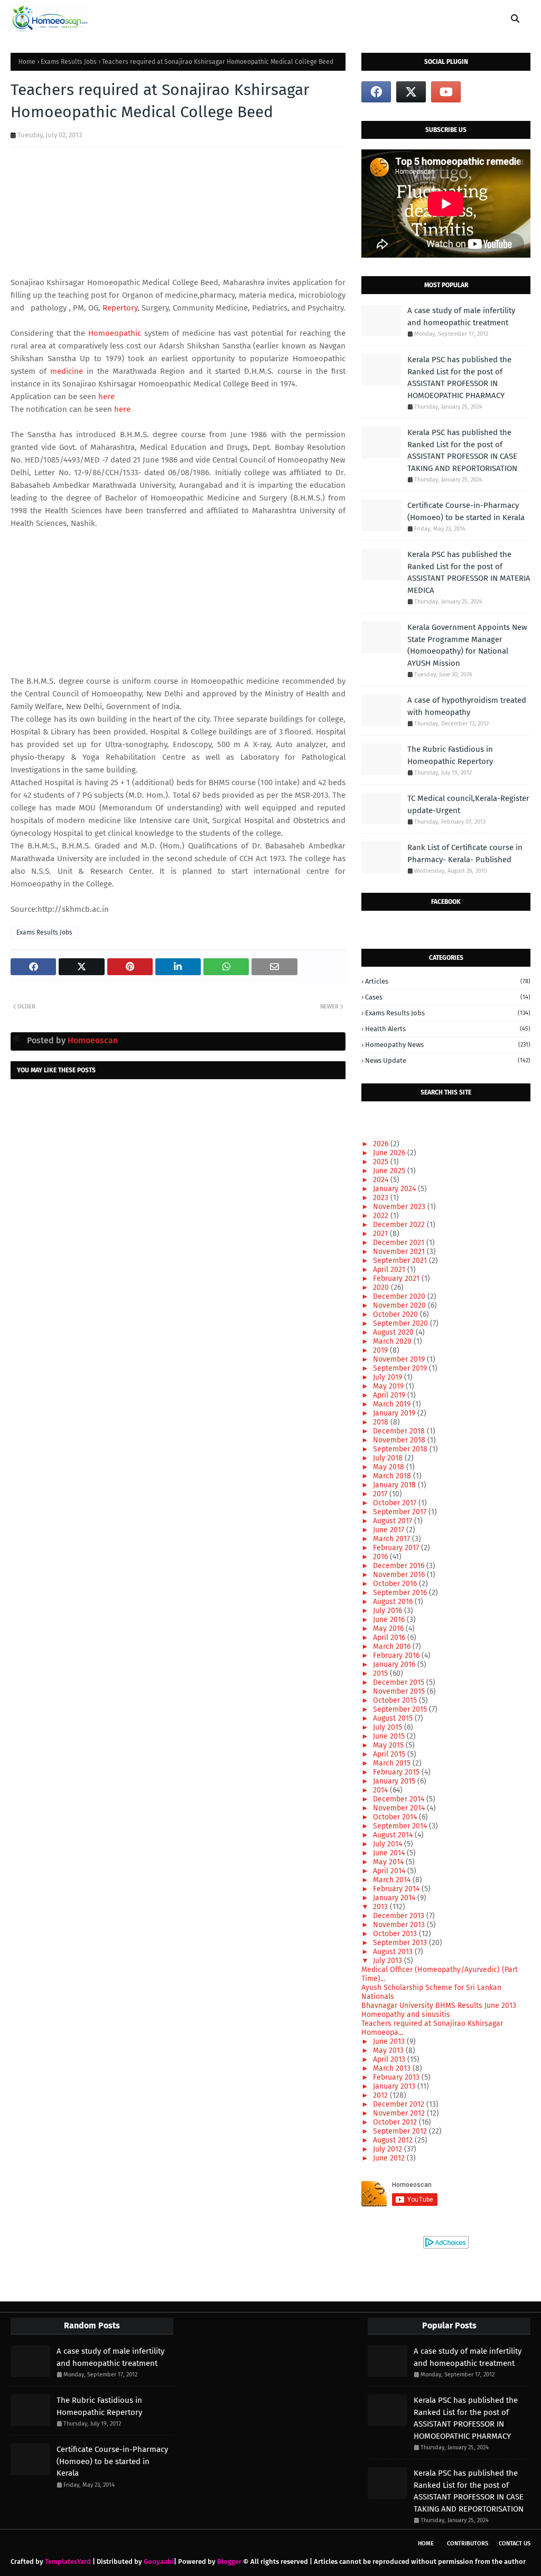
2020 (382, 1287)
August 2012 (394, 2140)
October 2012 (396, 2122)
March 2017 (393, 1539)
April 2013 (390, 2059)
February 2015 (397, 1772)
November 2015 (400, 1691)
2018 (382, 1422)
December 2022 (400, 1225)
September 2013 (401, 1943)
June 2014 (390, 1853)
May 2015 (389, 1745)
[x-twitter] (411, 92)
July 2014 (389, 1844)
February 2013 (397, 2077)
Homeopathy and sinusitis (406, 2014)
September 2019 (401, 1368)
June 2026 (390, 1153)
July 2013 (389, 1961)
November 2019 (400, 1359)
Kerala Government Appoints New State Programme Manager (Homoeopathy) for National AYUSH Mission (467, 645)
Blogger (229, 2561)
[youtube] (446, 92)
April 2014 (390, 1871)
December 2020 (400, 1296)
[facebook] (376, 92)
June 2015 (390, 1736)
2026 (382, 1144)
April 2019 (390, 1395)
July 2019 (389, 1377)
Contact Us (515, 2544)
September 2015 (401, 1709)
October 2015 (396, 1700)
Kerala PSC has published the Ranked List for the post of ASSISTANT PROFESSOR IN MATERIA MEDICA (469, 572)
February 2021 (397, 1278)
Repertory (120, 308)
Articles (448, 981)
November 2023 (400, 1207)
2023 (382, 1198)
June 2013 (390, 2041)
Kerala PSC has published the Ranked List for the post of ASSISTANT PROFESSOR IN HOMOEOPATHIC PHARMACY (459, 378)
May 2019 (389, 1386)
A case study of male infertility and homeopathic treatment (461, 317)
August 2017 (394, 1521)
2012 (381, 2095)
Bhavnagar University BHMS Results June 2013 (439, 2006)
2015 (381, 1673)
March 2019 (393, 1404)
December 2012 (400, 2104)
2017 (381, 1494)
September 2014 (401, 1826)
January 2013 (395, 2086)
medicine (67, 371)
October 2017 (396, 1503)
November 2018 (400, 1440)
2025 (382, 1162)
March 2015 (393, 1763)
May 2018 (390, 1467)
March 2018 (393, 1476)
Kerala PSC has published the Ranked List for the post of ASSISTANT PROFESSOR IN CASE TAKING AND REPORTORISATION (462, 450)
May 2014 (389, 1862)
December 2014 (400, 1799)
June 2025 (390, 1171)
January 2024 (395, 1189)
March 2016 (393, 1646)
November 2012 (400, 2113)
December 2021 (400, 1243)
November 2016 (400, 1575)
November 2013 (400, 1925)
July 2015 (389, 1727)
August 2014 (394, 1835)
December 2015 (400, 1682)
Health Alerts (448, 1029)
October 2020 (397, 1314)
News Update (448, 1060)
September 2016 (401, 1593)
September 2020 (402, 1323)
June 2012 (390, 2158)
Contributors (468, 2544)
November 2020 (400, 1305)
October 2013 (396, 1934)
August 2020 (394, 1332)
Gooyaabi (159, 2561)
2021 (381, 1234)
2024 (382, 1180)
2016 (381, 1557)
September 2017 (401, 1512)
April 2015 (390, 1754)
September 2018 (401, 1449)
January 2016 (395, 1664)
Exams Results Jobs (69, 62)
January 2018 (395, 1485)
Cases (448, 997)
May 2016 (389, 1629)
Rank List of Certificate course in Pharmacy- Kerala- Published (465, 853)
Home (27, 62)
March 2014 (393, 1880)
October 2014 (396, 1817)
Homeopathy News (448, 1045)
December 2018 (400, 1431)
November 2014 (400, 1808)
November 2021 (400, 1252)
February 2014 (397, 1889)
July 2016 (389, 1611)
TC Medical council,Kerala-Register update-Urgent (468, 804)
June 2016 (390, 1620)
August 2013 (394, 1952)
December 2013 (400, 1916)
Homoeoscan (92, 1040)
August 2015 (394, 1718)
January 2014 (395, 1898)
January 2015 (395, 1781)
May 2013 (389, 2050)
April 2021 (390, 1270)
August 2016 (394, 1602)
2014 (381, 1790)
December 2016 (400, 1566)
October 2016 (396, 1584)
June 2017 (390, 1530)
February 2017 (397, 1548)
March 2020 (393, 1341)
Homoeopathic (115, 333)
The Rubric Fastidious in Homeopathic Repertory (450, 755)
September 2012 (401, 2131)
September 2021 (401, 1261)
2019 (381, 1350)
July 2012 (389, 2149)
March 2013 (393, 2068)
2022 (382, 1216)
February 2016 (397, 1655)
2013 (381, 1907)
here (106, 397)
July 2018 (389, 1458)
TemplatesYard (68, 2561)
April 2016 (390, 1638)
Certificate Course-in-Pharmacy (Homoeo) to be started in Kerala (466, 511)
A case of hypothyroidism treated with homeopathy (467, 706)
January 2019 (395, 1413)
